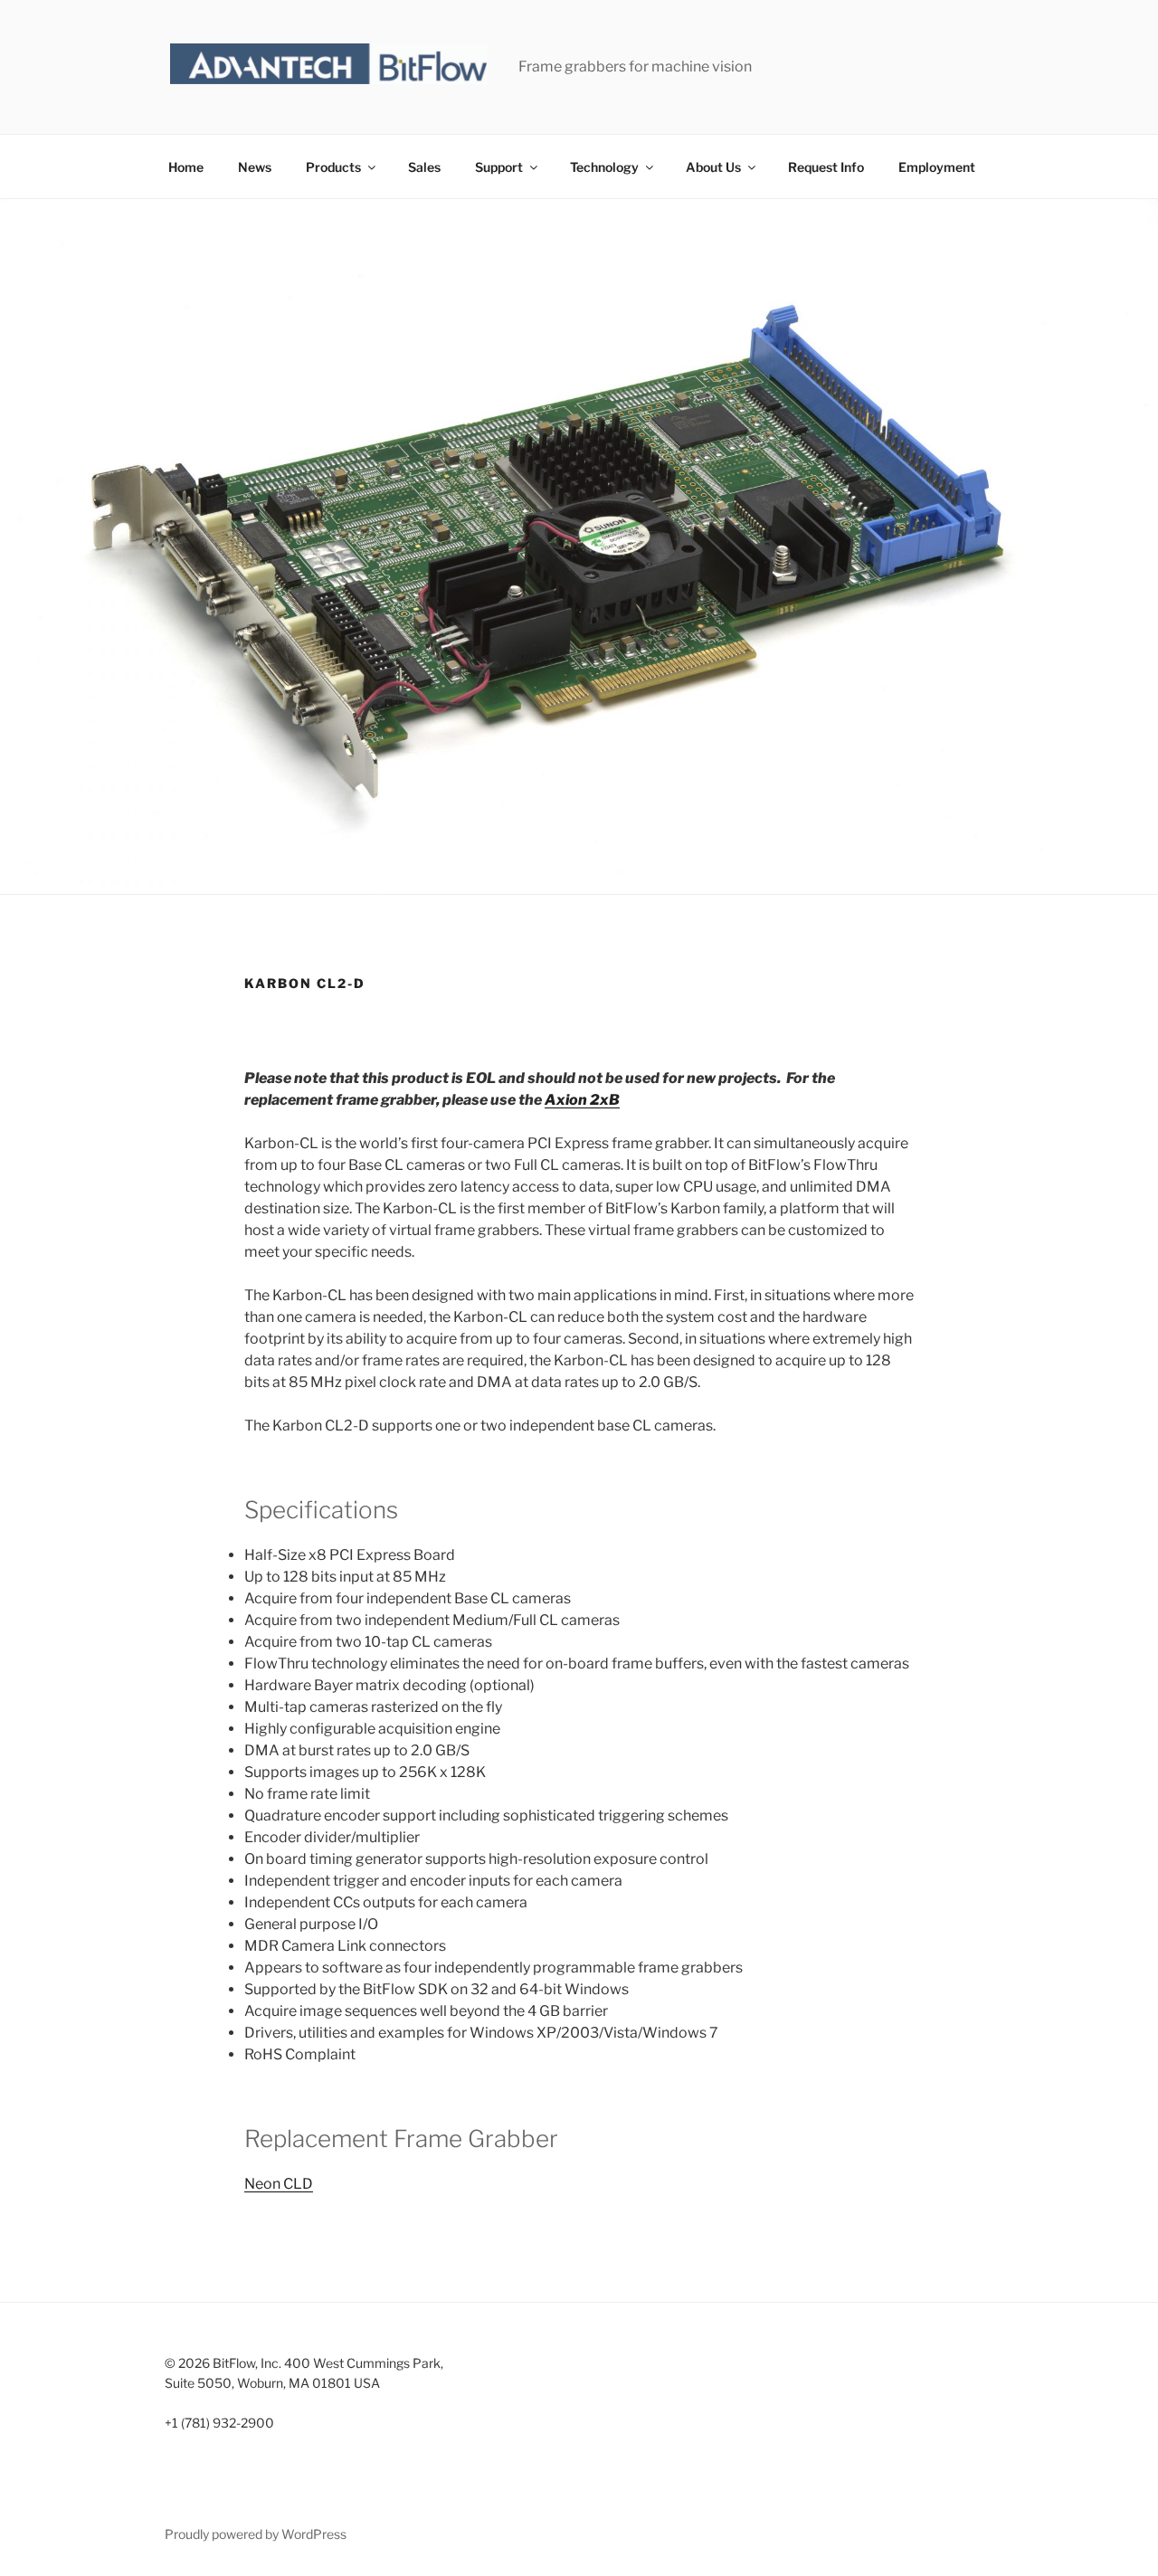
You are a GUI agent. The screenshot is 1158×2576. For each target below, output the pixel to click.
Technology (604, 167)
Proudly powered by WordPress (256, 2534)
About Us (713, 167)
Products (333, 167)
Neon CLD (279, 2184)
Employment (937, 167)
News (255, 167)
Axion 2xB (582, 1100)
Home (186, 167)
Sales (424, 167)
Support (499, 167)
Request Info (826, 167)
